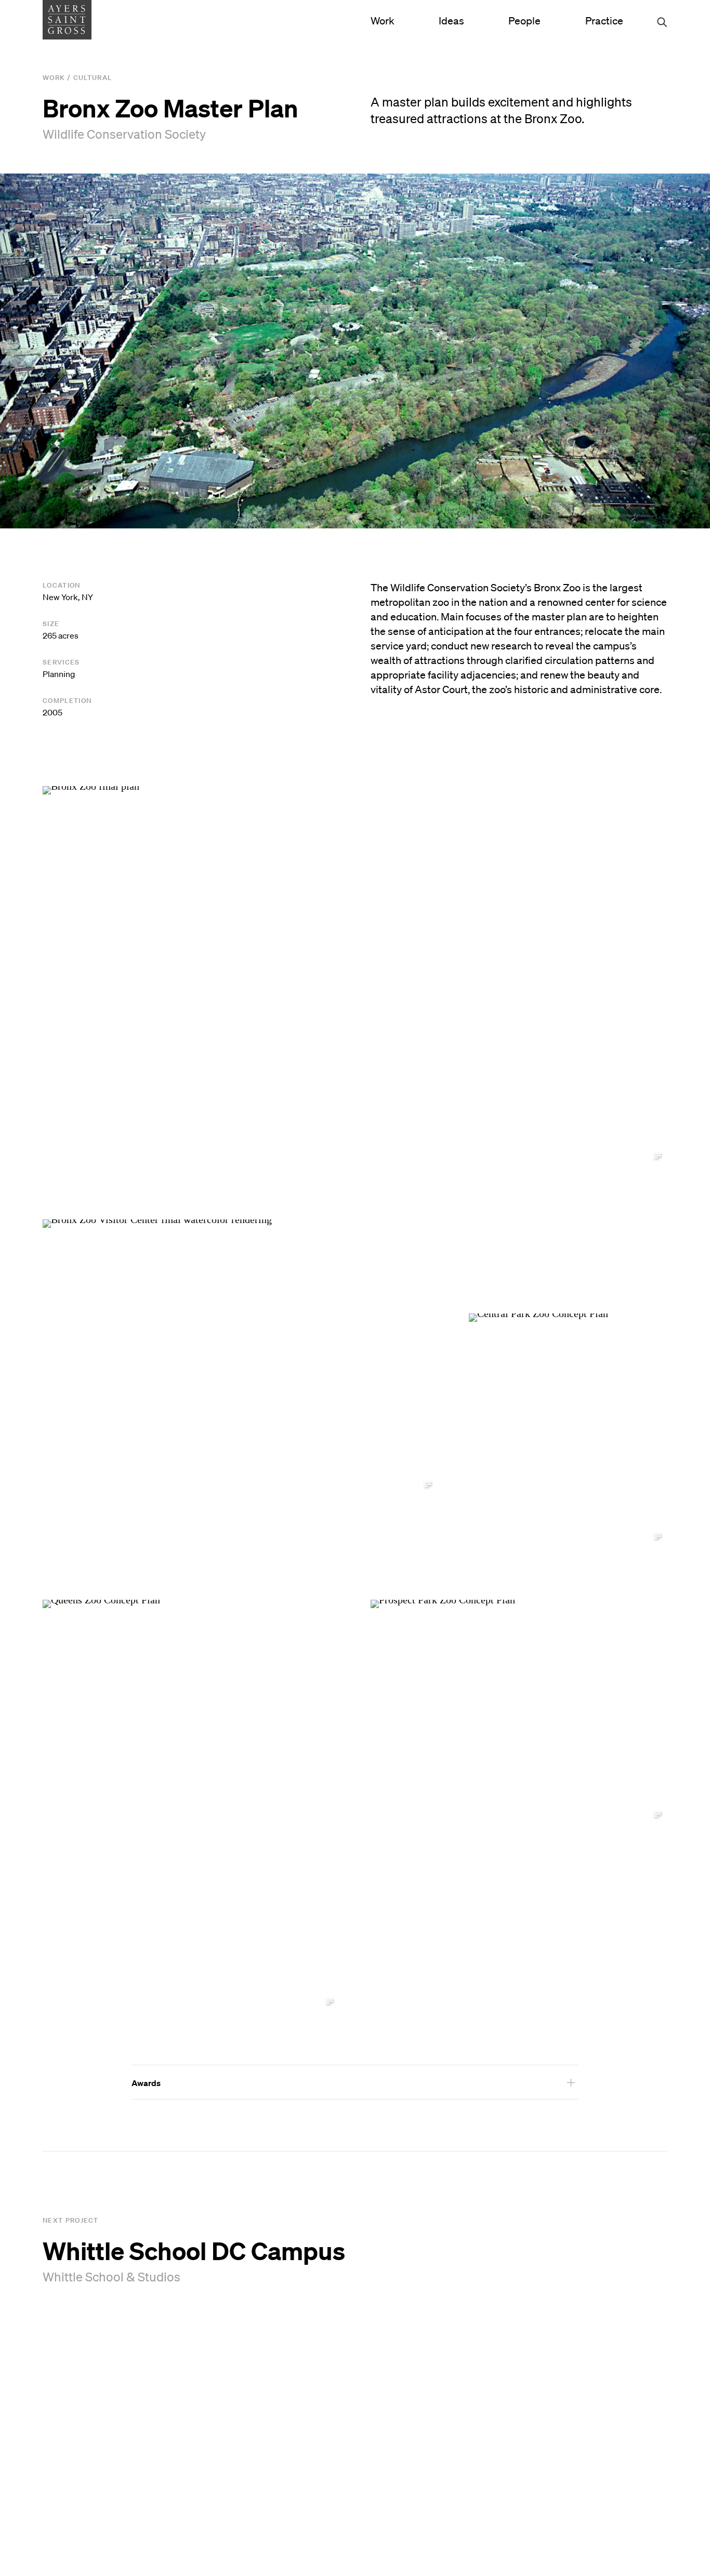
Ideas (451, 21)
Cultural (93, 78)
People (524, 21)
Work (383, 21)
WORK (54, 78)
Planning (59, 674)
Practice (604, 21)
